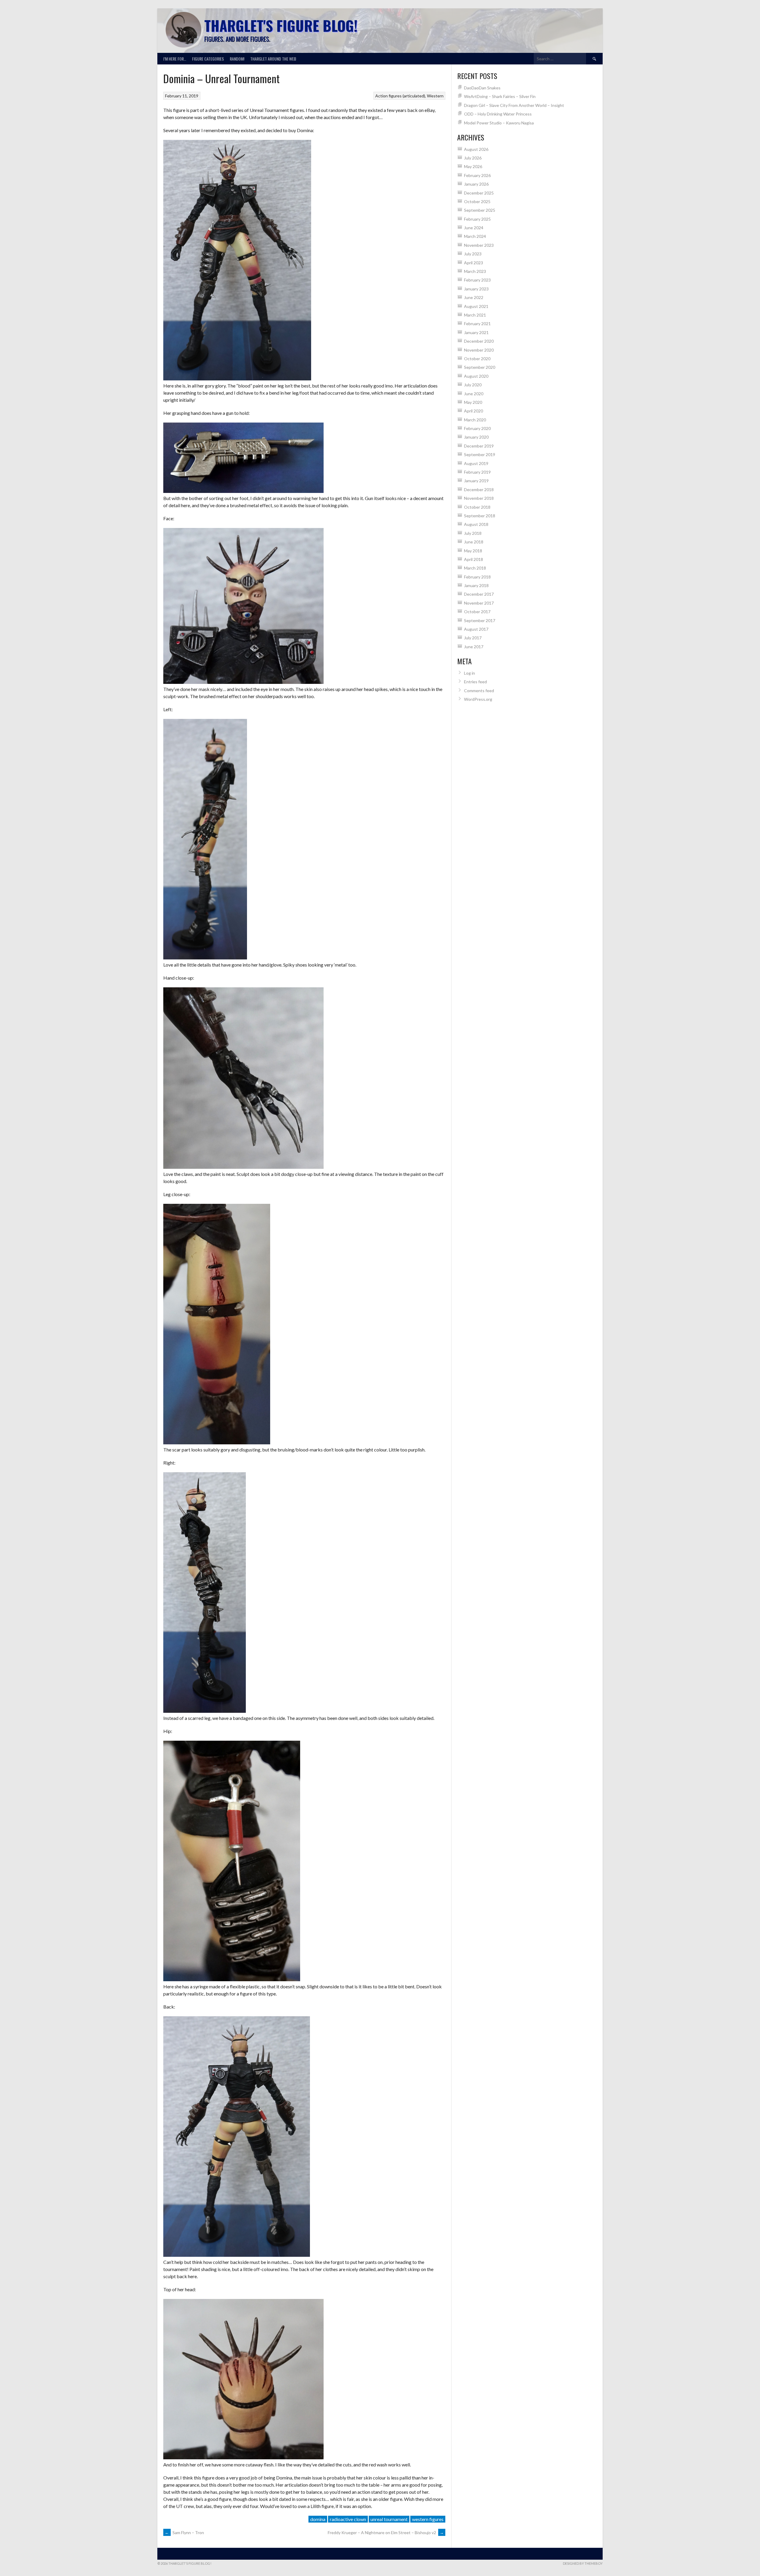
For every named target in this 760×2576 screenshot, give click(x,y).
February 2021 (477, 324)
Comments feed (479, 691)
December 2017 (479, 594)
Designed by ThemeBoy (583, 2563)
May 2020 (473, 402)
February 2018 (477, 577)
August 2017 (476, 629)
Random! (237, 59)
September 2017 (480, 620)
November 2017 (479, 603)
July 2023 (473, 254)
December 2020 (479, 341)
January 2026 (476, 184)
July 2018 (473, 533)
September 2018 (480, 516)
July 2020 (473, 385)
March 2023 (475, 271)
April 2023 (474, 263)
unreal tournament (389, 2519)
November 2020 (479, 350)
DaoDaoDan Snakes (482, 88)
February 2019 (477, 472)
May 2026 (473, 166)
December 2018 (479, 490)
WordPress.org (478, 699)
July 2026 (473, 158)
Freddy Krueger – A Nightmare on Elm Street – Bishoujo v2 (386, 2532)
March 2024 (475, 236)
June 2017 (474, 647)
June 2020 (474, 394)
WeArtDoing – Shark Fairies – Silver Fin (500, 96)
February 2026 (477, 175)
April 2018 (474, 559)
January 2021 (476, 332)
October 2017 (477, 612)
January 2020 (476, 437)
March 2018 (475, 568)
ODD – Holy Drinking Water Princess (498, 114)
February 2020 (477, 428)
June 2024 (474, 228)
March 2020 (475, 420)
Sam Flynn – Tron (184, 2532)
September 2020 (480, 367)
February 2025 (477, 219)
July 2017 (473, 638)
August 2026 (476, 149)
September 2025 (480, 210)
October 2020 (477, 359)
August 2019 (476, 463)
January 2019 (476, 481)
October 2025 (477, 201)
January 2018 (476, 585)
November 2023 (479, 245)
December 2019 (479, 446)
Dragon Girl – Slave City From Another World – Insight (514, 105)
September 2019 (480, 454)
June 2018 (474, 542)
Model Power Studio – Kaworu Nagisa (499, 123)
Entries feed (475, 682)
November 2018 (479, 498)
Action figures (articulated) (400, 96)
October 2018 (477, 507)
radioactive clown (348, 2519)
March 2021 (475, 315)
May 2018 (473, 551)
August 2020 (476, 376)
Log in (470, 673)
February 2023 (477, 280)
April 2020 (474, 411)
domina (318, 2519)
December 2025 (479, 193)
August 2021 (476, 306)
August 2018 (476, 524)
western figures (428, 2519)
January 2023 (476, 289)
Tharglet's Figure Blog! (281, 25)
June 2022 (474, 297)
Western (435, 96)
